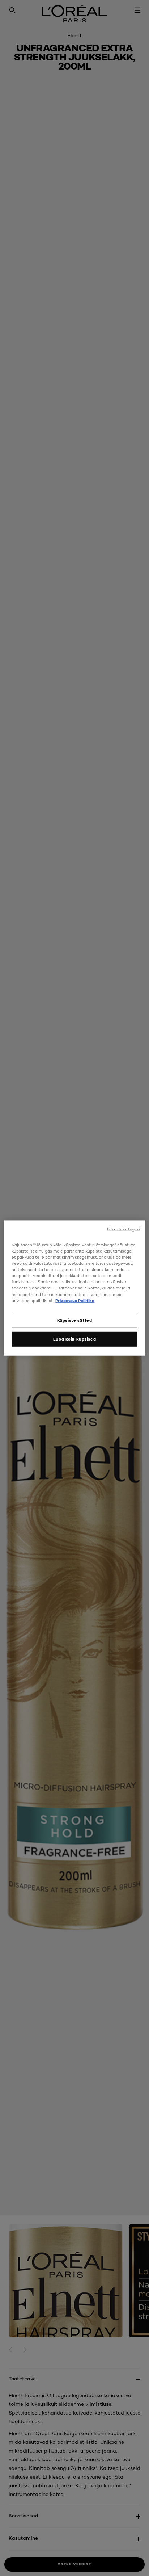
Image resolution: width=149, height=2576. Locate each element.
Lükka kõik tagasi (124, 1229)
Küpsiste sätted (75, 1320)
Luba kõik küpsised (74, 1339)
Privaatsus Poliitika (75, 1300)
